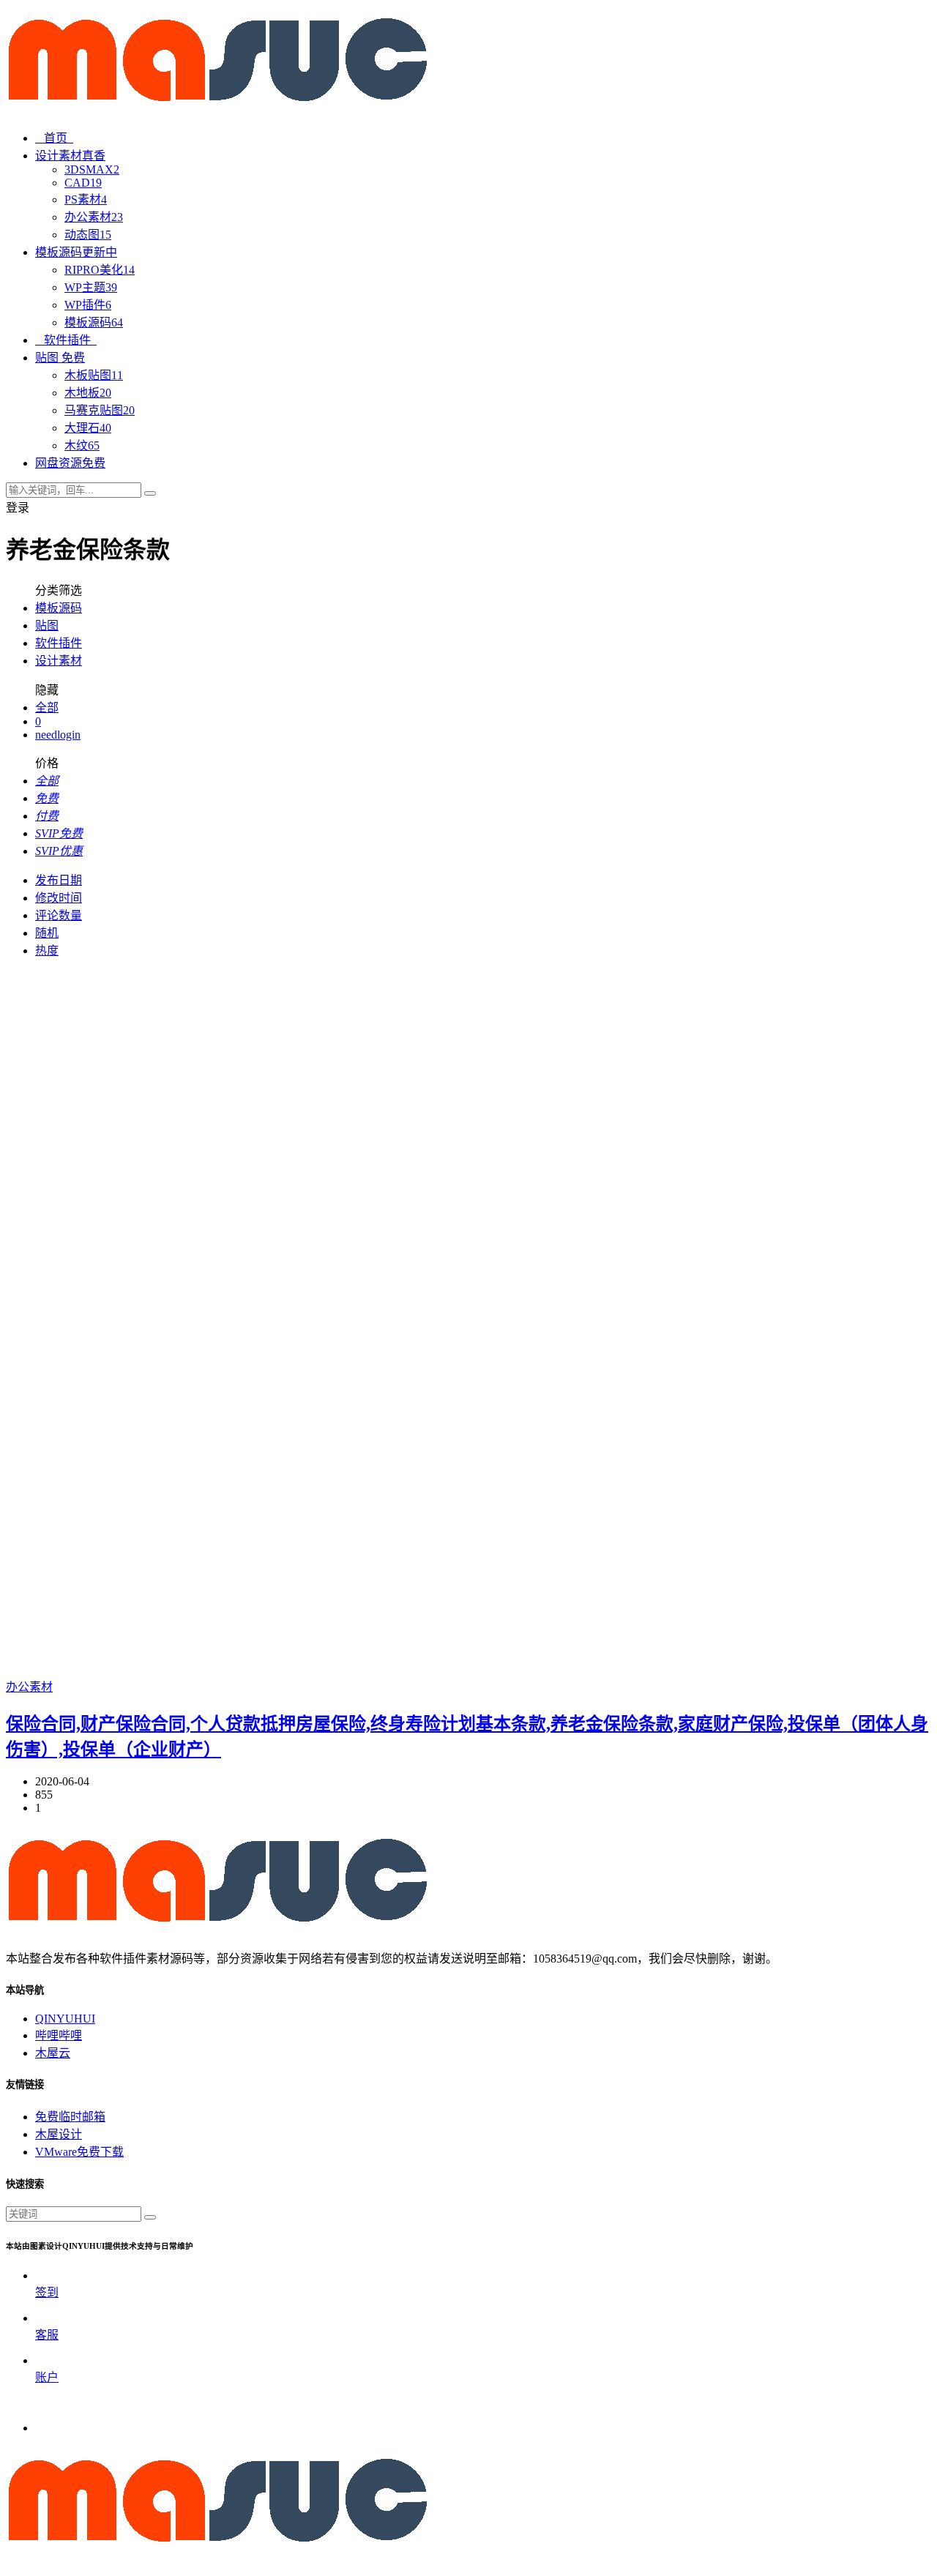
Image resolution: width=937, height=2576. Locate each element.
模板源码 (94, 322)
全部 (47, 708)
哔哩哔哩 (59, 2035)
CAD (83, 183)
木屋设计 (59, 2134)
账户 (47, 2377)
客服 (47, 2335)
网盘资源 (70, 463)
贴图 (47, 626)
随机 (47, 933)
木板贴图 (94, 375)
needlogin (58, 735)
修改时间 (59, 898)
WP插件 (88, 305)
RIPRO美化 (100, 270)
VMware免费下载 (79, 2152)
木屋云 (53, 2053)
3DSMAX (92, 169)
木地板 (88, 393)
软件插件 (70, 340)
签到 (47, 2292)
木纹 (82, 445)
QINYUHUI (65, 2019)
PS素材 (86, 199)
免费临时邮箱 (70, 2117)
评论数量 (59, 915)
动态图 (88, 235)
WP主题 (91, 287)
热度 (47, 951)
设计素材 (59, 661)
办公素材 (94, 217)
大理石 (88, 428)
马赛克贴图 (100, 410)
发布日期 (59, 880)
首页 (59, 138)
